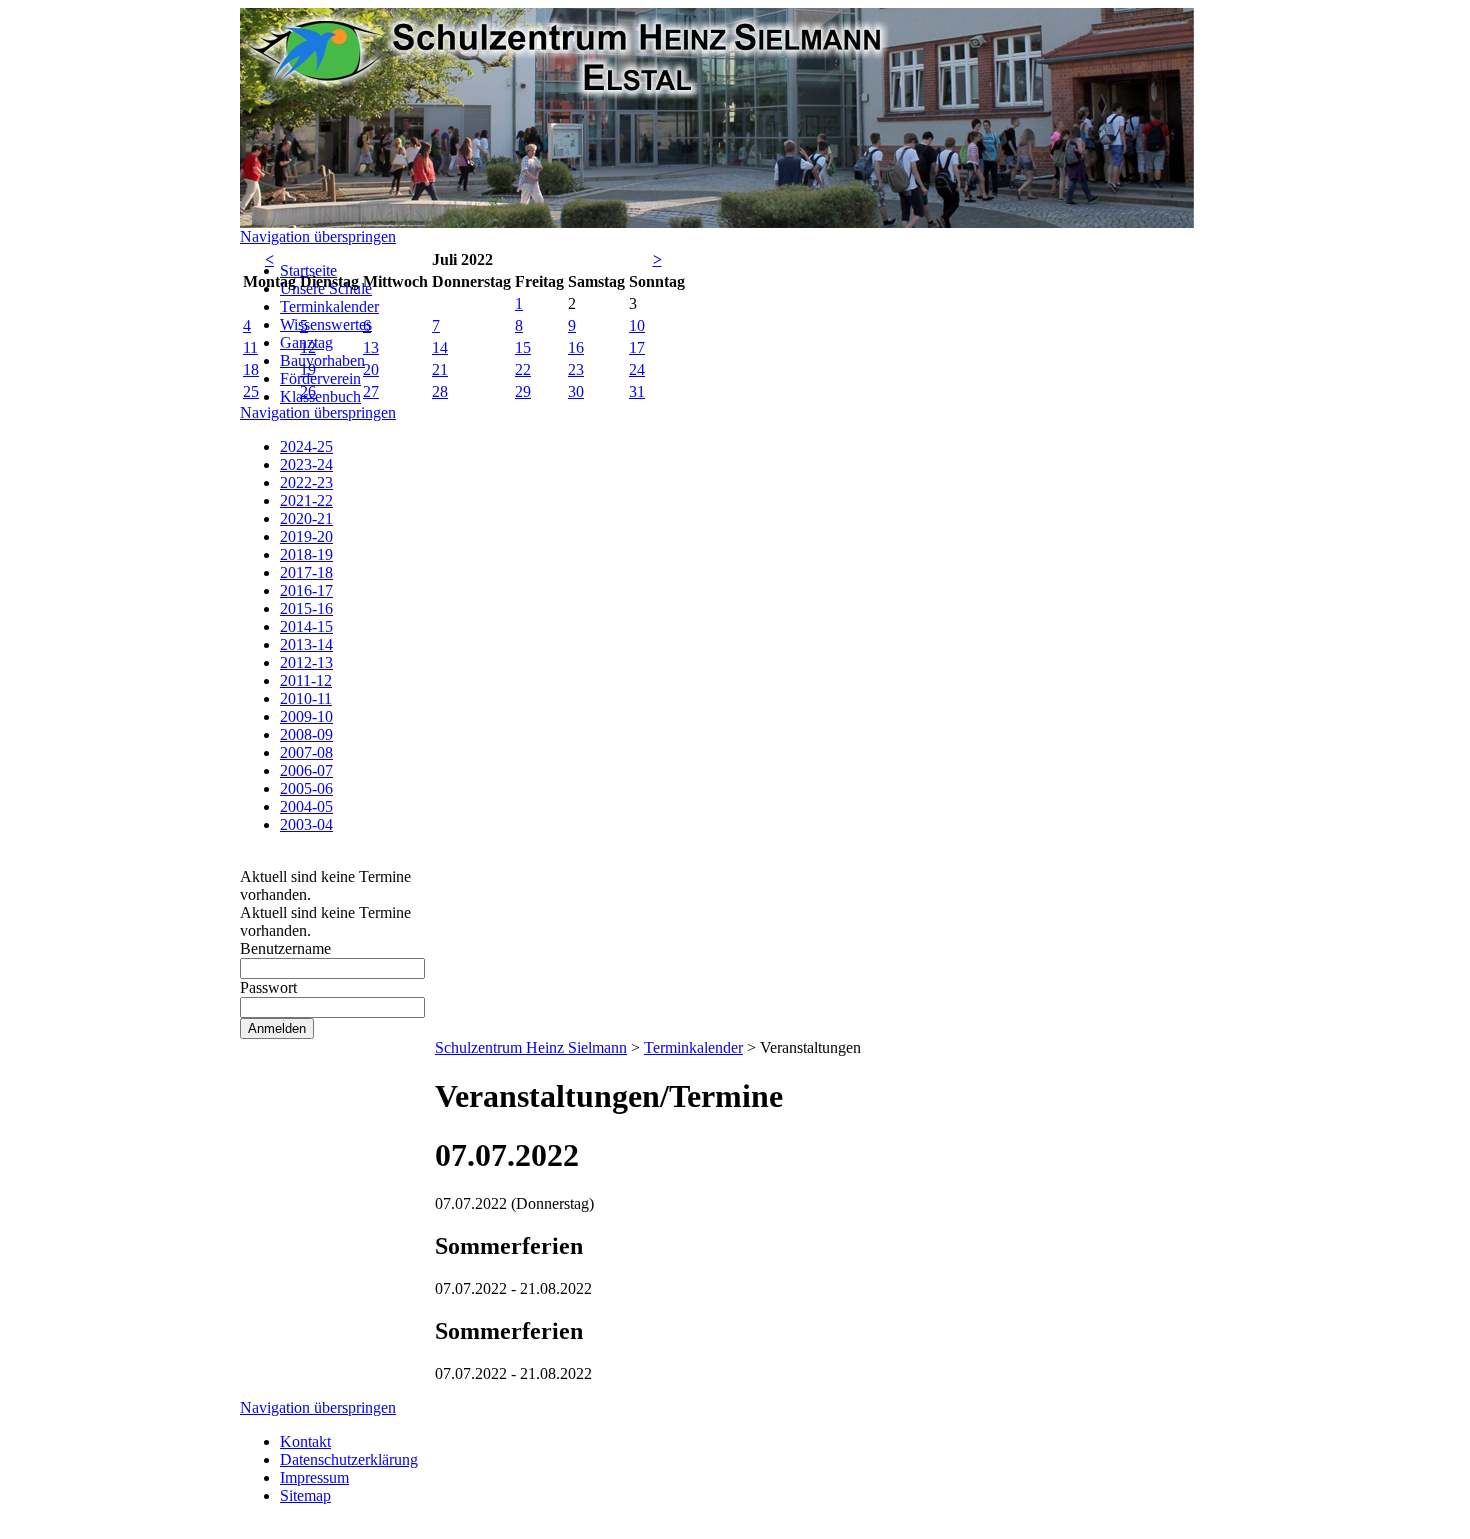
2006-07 (306, 770)
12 (308, 347)
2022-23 (306, 482)
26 (308, 391)
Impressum (314, 1477)
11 (250, 347)
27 (371, 391)
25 (251, 391)
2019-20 (306, 536)
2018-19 (306, 554)
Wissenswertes (326, 324)
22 (523, 369)
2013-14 (306, 644)
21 (440, 369)
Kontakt (305, 1441)
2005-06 (306, 788)
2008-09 (306, 734)
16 (576, 347)
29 (523, 391)
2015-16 (306, 608)
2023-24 (306, 464)
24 (637, 369)
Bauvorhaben (322, 360)
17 (637, 347)
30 (576, 391)
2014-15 (306, 626)
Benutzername (285, 948)
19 (308, 369)
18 (251, 369)
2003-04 (306, 824)
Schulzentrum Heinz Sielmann (531, 1047)
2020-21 (306, 518)
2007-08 (306, 752)
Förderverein (320, 378)
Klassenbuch (320, 396)
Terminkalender (329, 306)
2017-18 (306, 572)
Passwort (268, 987)
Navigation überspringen (318, 236)
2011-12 (306, 680)
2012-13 (306, 662)
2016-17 (306, 590)
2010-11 (306, 698)
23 (576, 369)
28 (440, 391)
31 (637, 391)
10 (637, 325)
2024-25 (306, 446)
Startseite (308, 270)
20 (371, 369)
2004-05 (306, 806)
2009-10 (306, 716)
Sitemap (305, 1495)
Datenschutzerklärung (349, 1459)
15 (523, 347)
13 (371, 347)
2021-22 (306, 500)
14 (440, 347)
